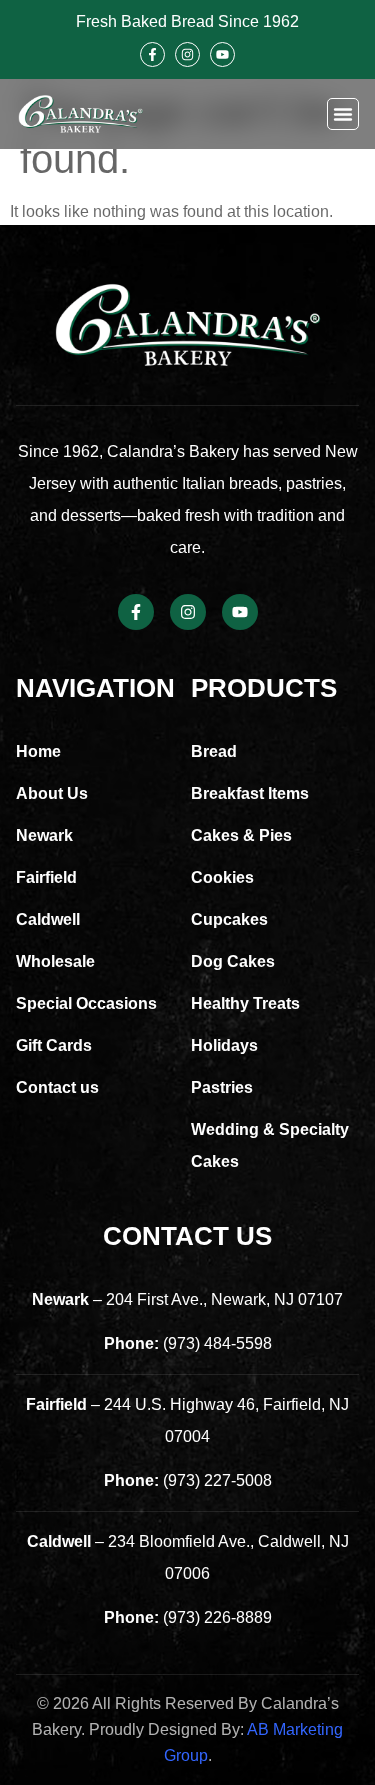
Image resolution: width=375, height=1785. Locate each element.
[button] (343, 114)
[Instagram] (187, 54)
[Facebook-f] (152, 54)
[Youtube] (222, 54)
